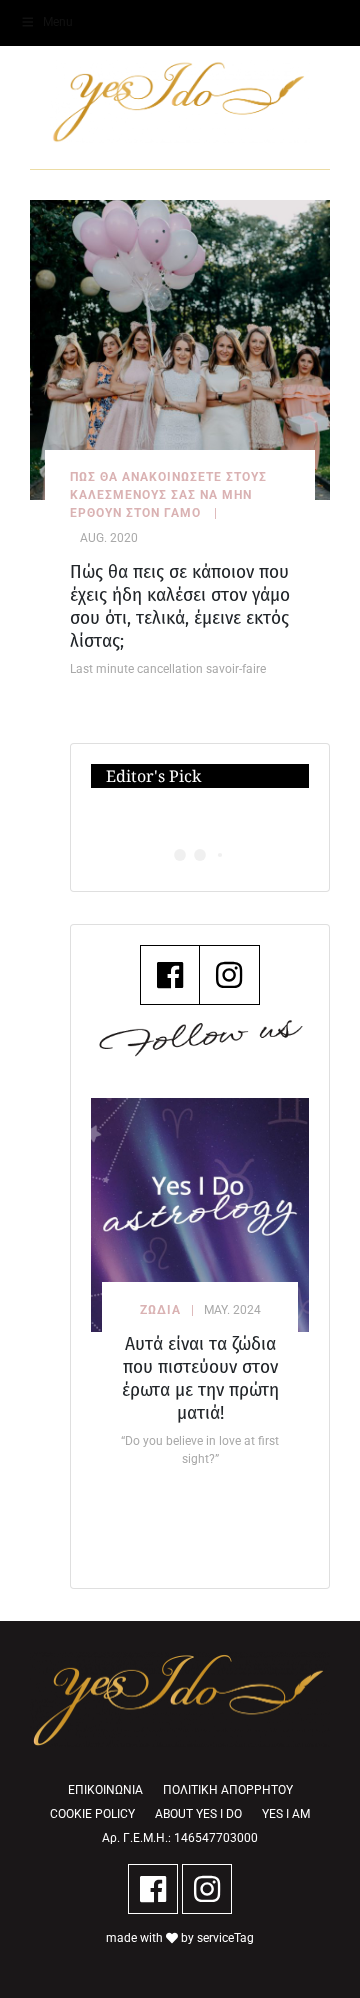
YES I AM (286, 1814)
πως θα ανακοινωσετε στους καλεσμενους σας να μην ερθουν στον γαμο (168, 495)
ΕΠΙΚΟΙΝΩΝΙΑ (105, 1790)
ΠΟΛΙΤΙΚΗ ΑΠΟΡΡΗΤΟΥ (228, 1790)
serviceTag (225, 1938)
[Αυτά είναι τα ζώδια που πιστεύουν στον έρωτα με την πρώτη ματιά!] (200, 1215)
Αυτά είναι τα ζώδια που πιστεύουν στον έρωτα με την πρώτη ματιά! (200, 1378)
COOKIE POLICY (92, 1814)
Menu (58, 22)
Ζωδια (160, 1310)
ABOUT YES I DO (198, 1814)
